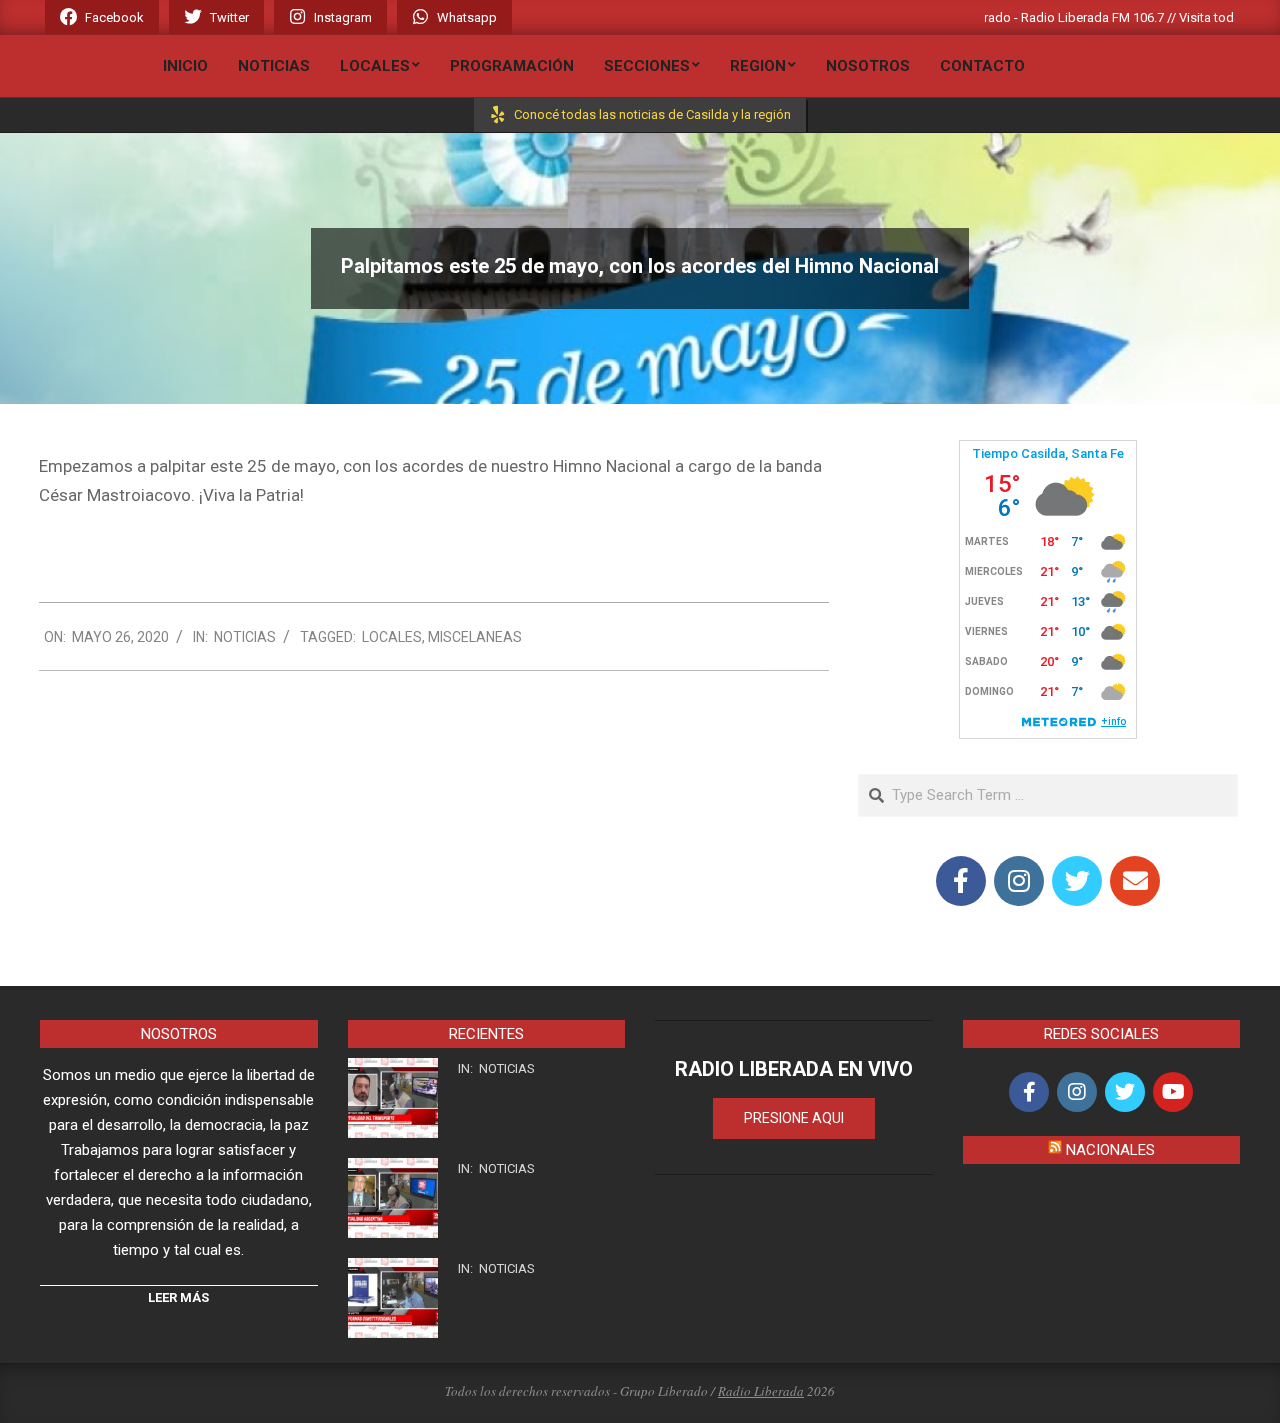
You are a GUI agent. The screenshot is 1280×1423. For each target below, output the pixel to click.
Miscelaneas (475, 637)
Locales (392, 637)
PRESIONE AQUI (794, 1118)
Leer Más (178, 1297)
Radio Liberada (761, 1391)
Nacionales (1110, 1150)
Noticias (245, 637)
